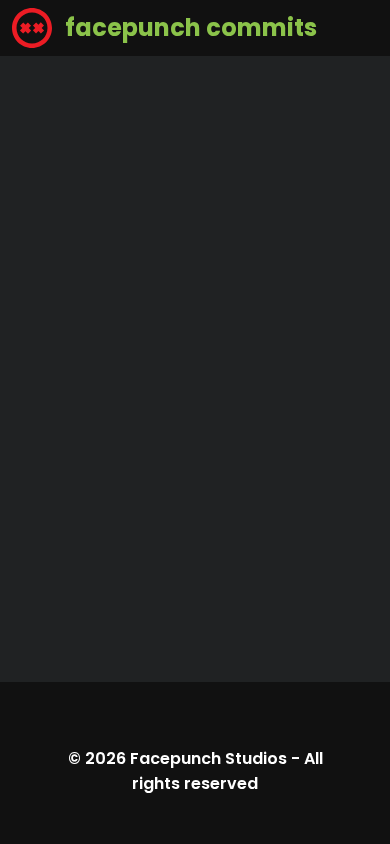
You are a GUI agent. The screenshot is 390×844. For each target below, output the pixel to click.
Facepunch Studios (208, 758)
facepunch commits (188, 27)
